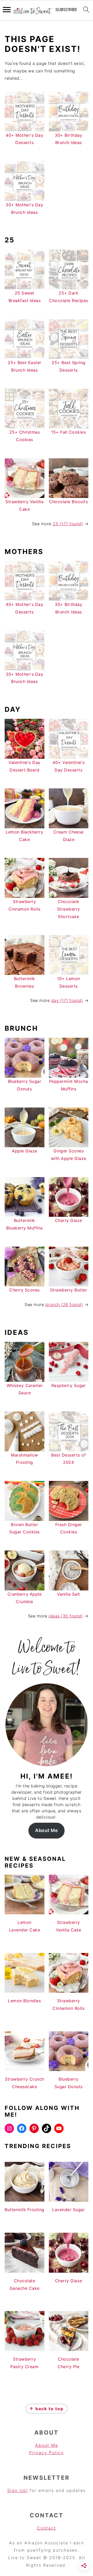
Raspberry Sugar (69, 1385)
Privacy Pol (43, 2452)
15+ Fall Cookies (68, 432)
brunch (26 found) (64, 1304)
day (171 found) (67, 1000)
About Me (47, 1830)
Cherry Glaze (69, 1220)
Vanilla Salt (69, 1594)
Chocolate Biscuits (68, 502)
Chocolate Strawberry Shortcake (69, 909)
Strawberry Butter (69, 1290)
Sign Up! (18, 2490)
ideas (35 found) (66, 1616)
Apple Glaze (25, 1151)
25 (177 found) (68, 524)
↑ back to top (47, 2409)
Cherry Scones (25, 1290)
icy (60, 2452)
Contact (47, 2528)
